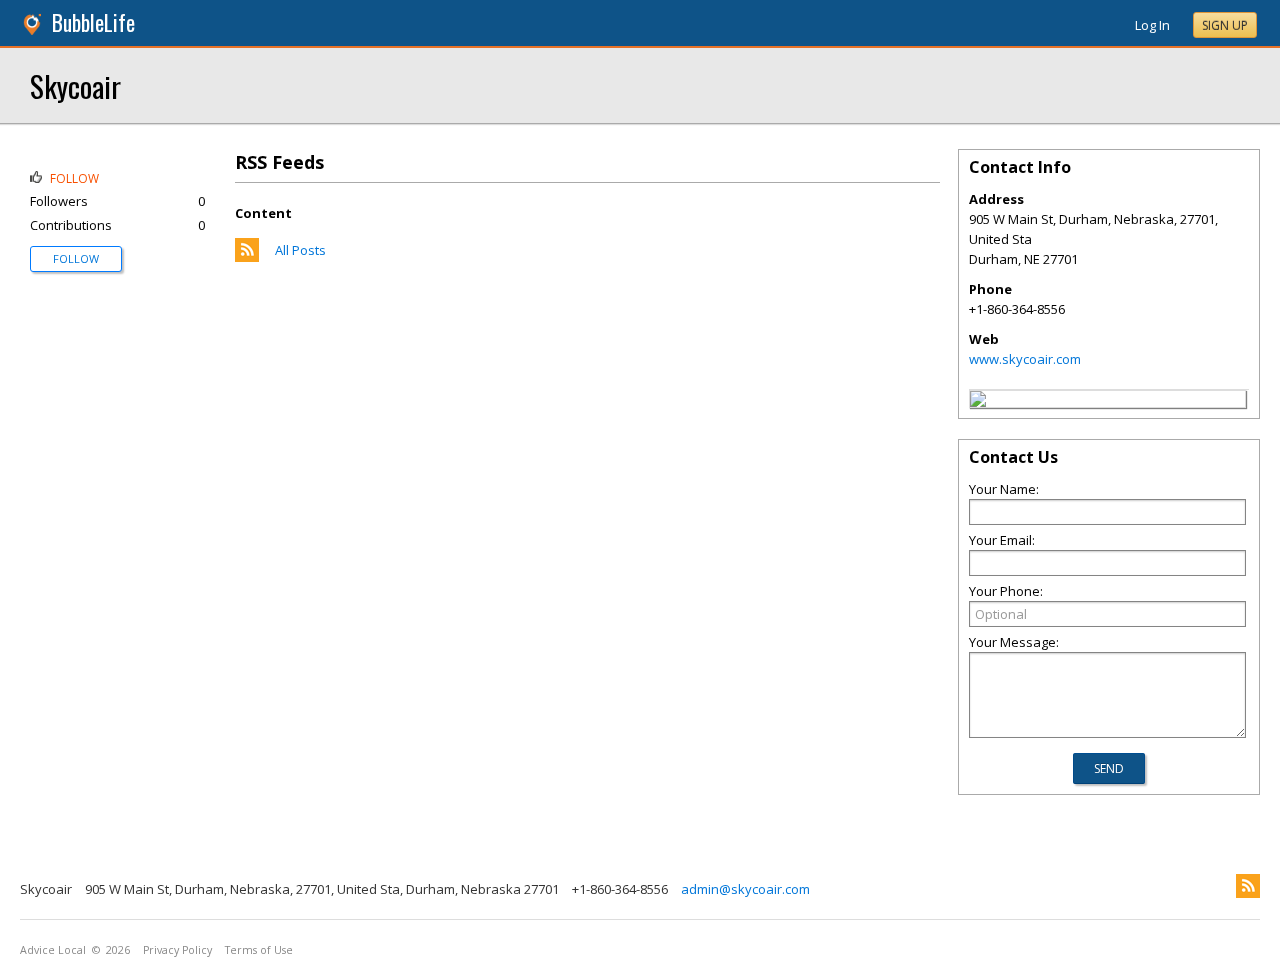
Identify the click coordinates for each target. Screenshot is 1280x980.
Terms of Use (259, 950)
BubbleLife (93, 22)
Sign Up (1225, 25)
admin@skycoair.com (745, 889)
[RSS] (1248, 886)
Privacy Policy (177, 950)
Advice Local (53, 950)
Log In (1152, 25)
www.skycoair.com (1025, 359)
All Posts (300, 250)
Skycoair (75, 85)
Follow (76, 258)
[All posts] (247, 257)
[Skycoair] (978, 402)
